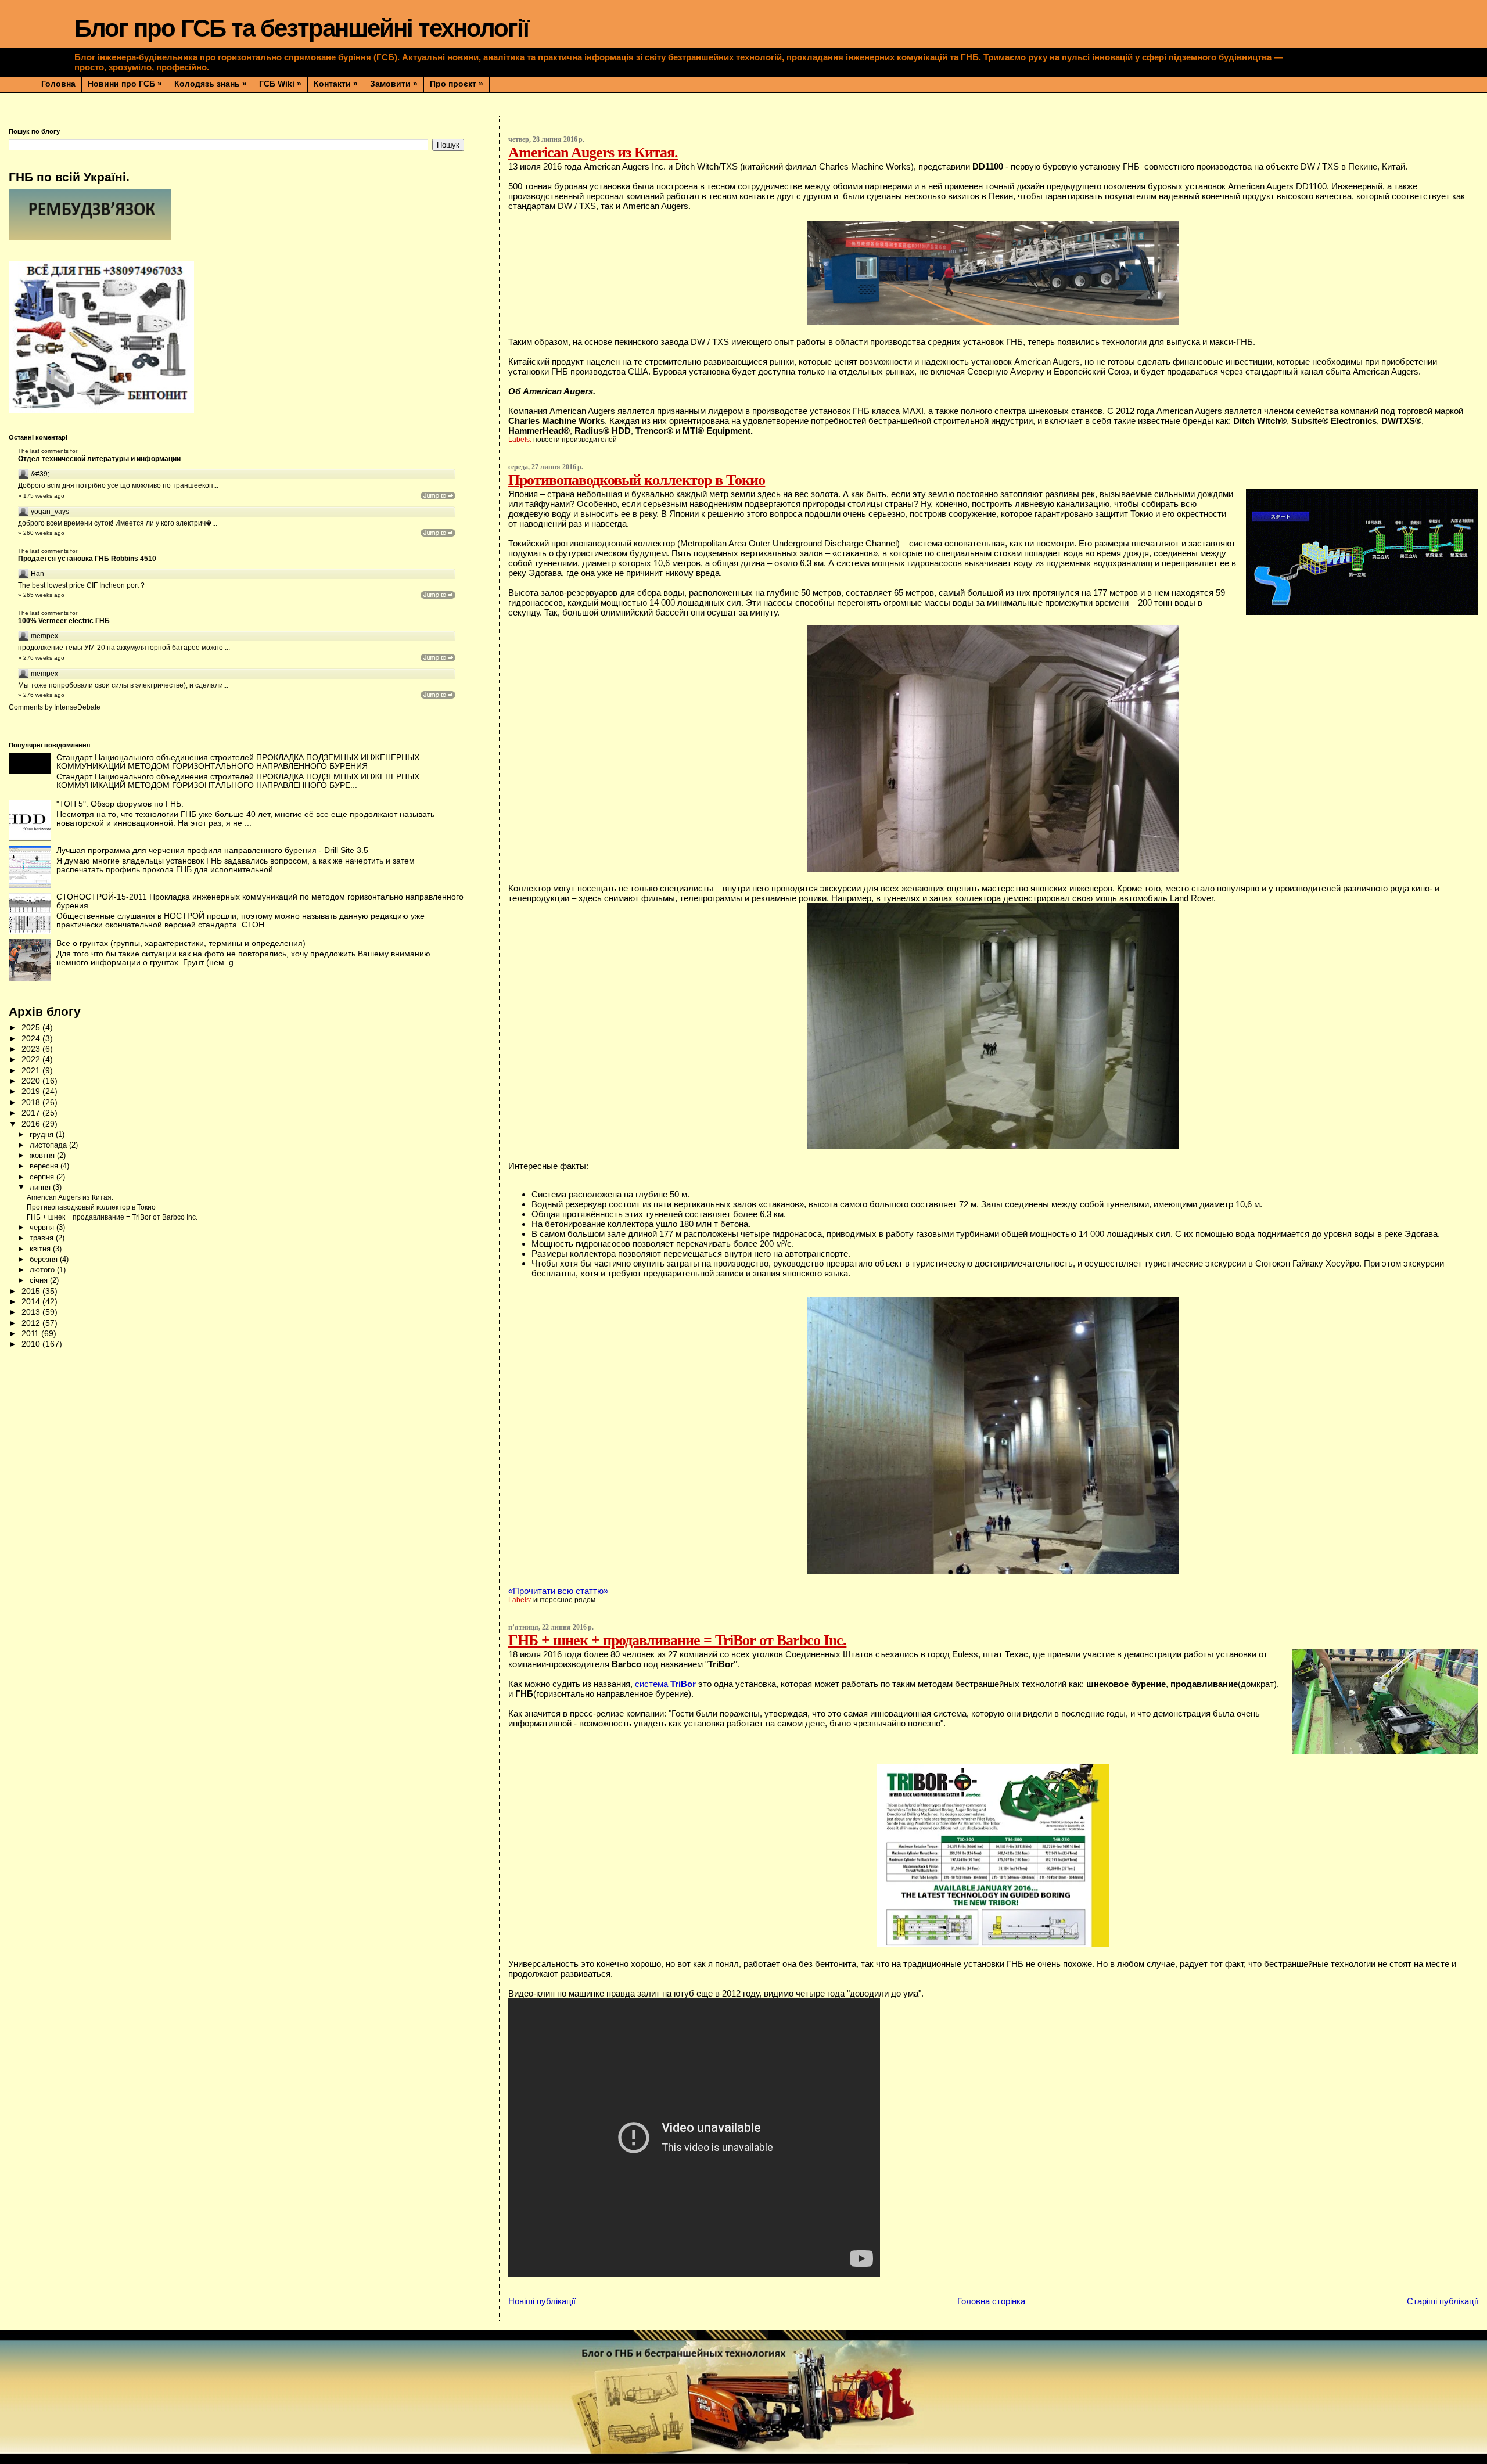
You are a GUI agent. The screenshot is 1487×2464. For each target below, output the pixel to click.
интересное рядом (564, 1600)
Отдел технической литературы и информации (99, 459)
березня (45, 1259)
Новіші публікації (542, 2301)
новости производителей (575, 440)
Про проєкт (457, 84)
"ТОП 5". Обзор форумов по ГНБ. (120, 804)
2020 (32, 1081)
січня (40, 1280)
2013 (32, 1312)
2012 (32, 1323)
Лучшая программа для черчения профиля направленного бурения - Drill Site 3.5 (212, 850)
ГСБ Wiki (280, 84)
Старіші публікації (1443, 2301)
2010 (32, 1344)
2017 (32, 1113)
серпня (43, 1177)
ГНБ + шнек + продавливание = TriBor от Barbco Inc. (677, 1640)
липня (41, 1187)
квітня (41, 1249)
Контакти (336, 84)
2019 (32, 1091)
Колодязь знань (211, 84)
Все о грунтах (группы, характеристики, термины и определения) (181, 943)
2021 (32, 1071)
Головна (58, 84)
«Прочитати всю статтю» (558, 1591)
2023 (32, 1049)
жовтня (43, 1155)
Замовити (394, 84)
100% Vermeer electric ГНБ (64, 621)
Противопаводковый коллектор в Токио (637, 480)
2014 (32, 1302)
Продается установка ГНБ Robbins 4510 (87, 559)
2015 (32, 1291)
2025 (32, 1028)
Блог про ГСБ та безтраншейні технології (301, 28)
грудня (43, 1134)
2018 (32, 1102)
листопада (49, 1145)
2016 (32, 1124)
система (665, 1684)
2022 (32, 1060)
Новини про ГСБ (125, 84)
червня (43, 1227)
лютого (43, 1270)
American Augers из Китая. (593, 152)
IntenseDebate (77, 707)
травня (43, 1238)
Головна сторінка (991, 2301)
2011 (31, 1334)
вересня (45, 1166)
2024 (32, 1039)
